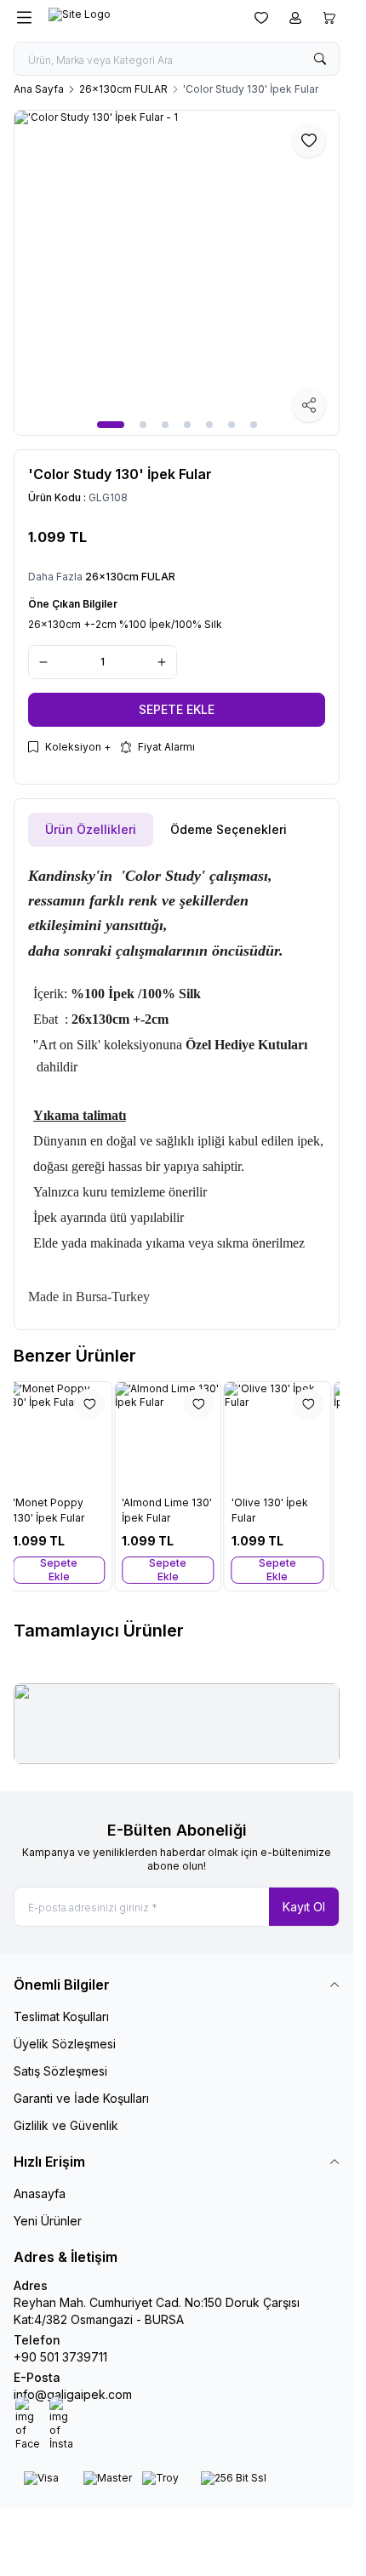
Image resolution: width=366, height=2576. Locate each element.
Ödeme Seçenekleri (229, 829)
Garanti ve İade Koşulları (81, 2098)
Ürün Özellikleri (91, 829)
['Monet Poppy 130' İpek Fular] (67, 1435)
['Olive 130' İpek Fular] (286, 1435)
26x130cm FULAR (123, 89)
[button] (111, 425)
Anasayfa (40, 2193)
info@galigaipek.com (73, 2394)
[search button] (320, 59)
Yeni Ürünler (48, 2221)
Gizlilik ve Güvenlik (66, 2125)
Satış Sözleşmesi (60, 2071)
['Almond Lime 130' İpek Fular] (176, 1435)
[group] (177, 273)
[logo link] (130, 18)
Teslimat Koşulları (61, 2016)
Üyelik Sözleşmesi (65, 2044)
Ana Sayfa (39, 89)
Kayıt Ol (304, 1907)
